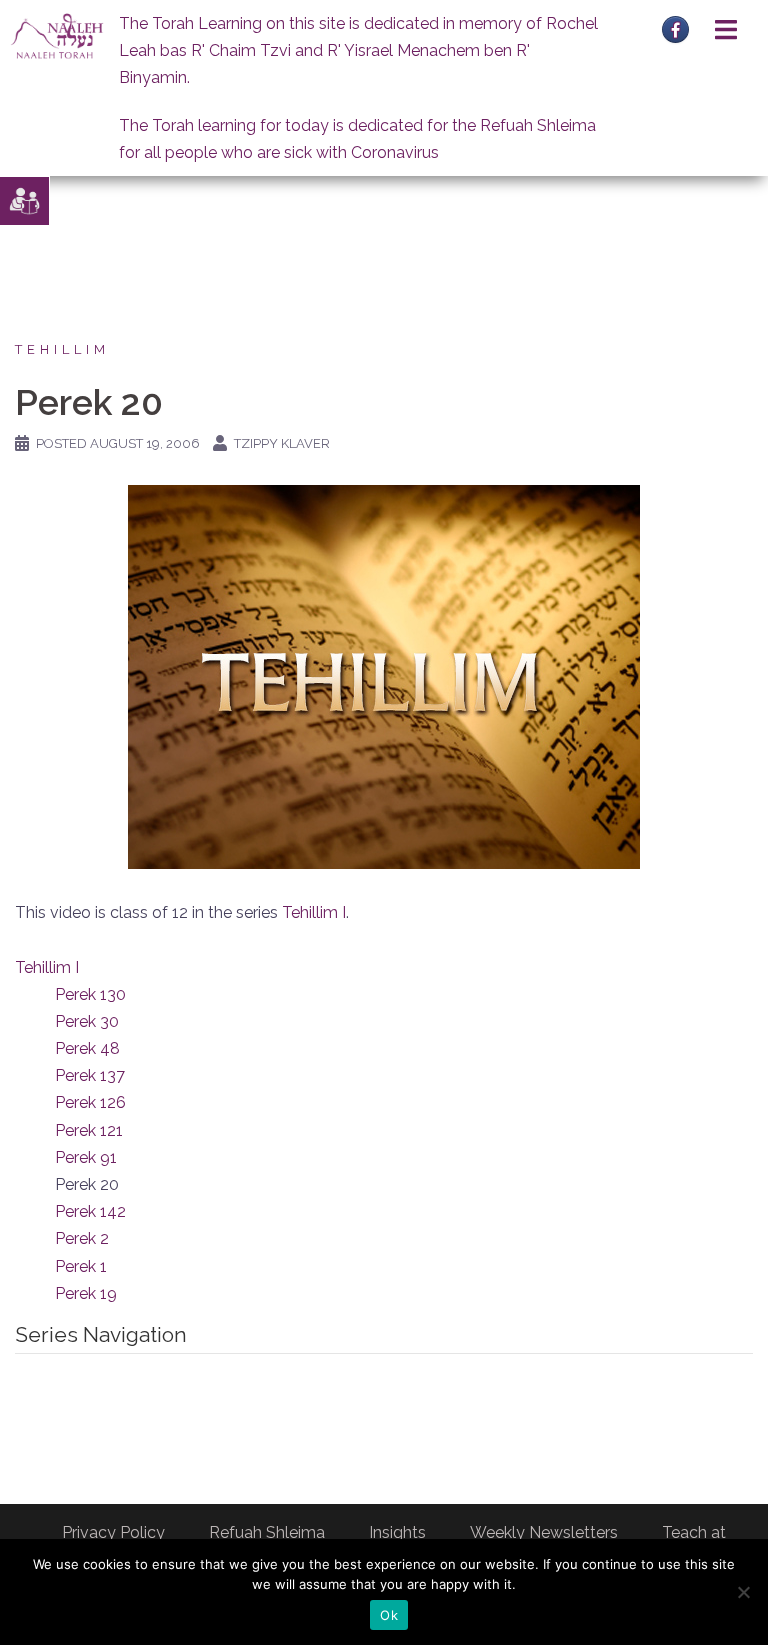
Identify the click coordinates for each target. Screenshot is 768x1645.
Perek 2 (82, 1238)
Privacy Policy (113, 1532)
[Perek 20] (384, 675)
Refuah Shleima (267, 1532)
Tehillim (62, 349)
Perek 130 (90, 994)
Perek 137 (90, 1075)
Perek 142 (90, 1211)
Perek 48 (87, 1048)
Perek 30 (87, 1021)
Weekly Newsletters (544, 1532)
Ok (389, 1615)
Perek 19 (86, 1293)
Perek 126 (90, 1102)
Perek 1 (81, 1266)
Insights (397, 1532)
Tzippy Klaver (282, 443)
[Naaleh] (57, 35)
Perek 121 (89, 1130)
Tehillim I (314, 912)
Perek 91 (86, 1157)
